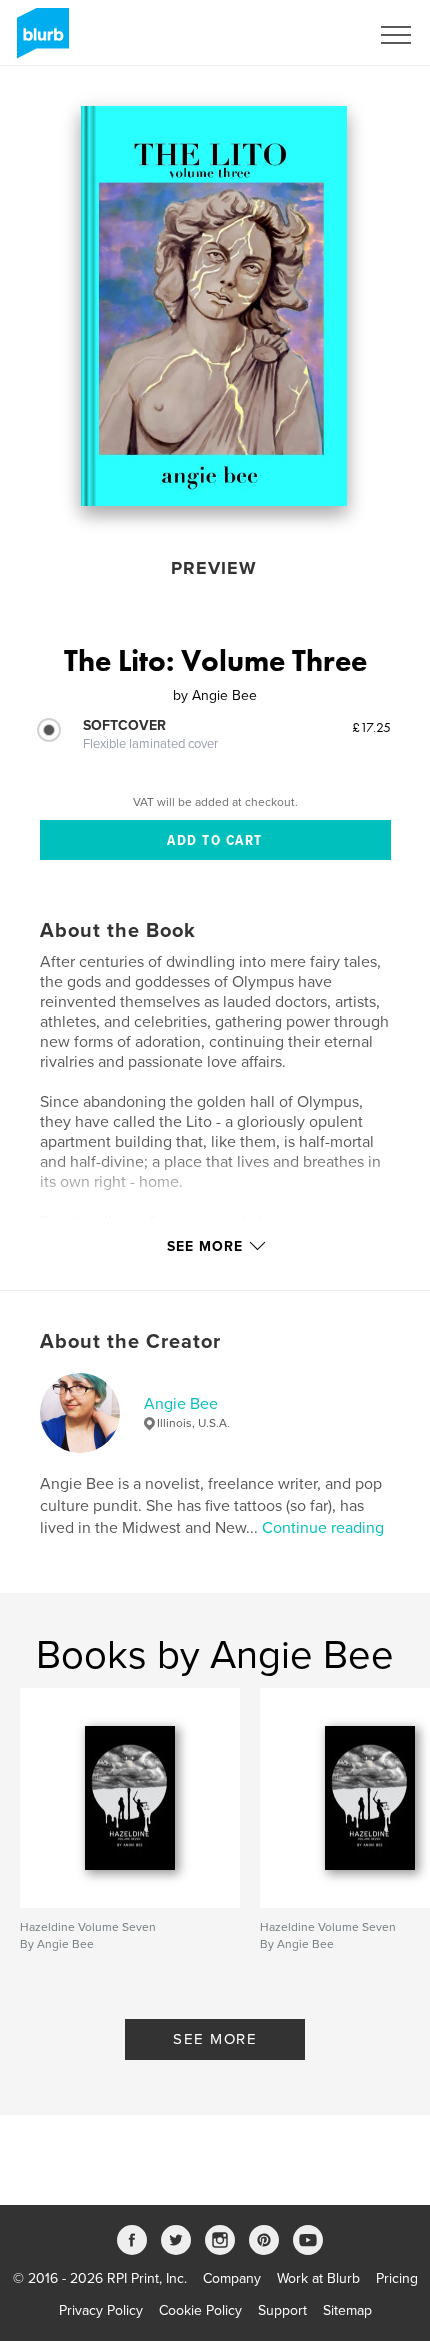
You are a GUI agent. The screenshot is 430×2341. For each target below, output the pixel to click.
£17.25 (371, 727)
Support (282, 2310)
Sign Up (318, 35)
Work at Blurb (318, 2278)
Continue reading (323, 1528)
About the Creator (130, 1342)
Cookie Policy (200, 2310)
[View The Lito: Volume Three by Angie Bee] (214, 306)
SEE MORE (215, 2039)
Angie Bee (181, 1404)
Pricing (397, 2278)
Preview (214, 568)
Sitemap (347, 2310)
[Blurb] (39, 41)
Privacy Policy (101, 2310)
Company (232, 2278)
